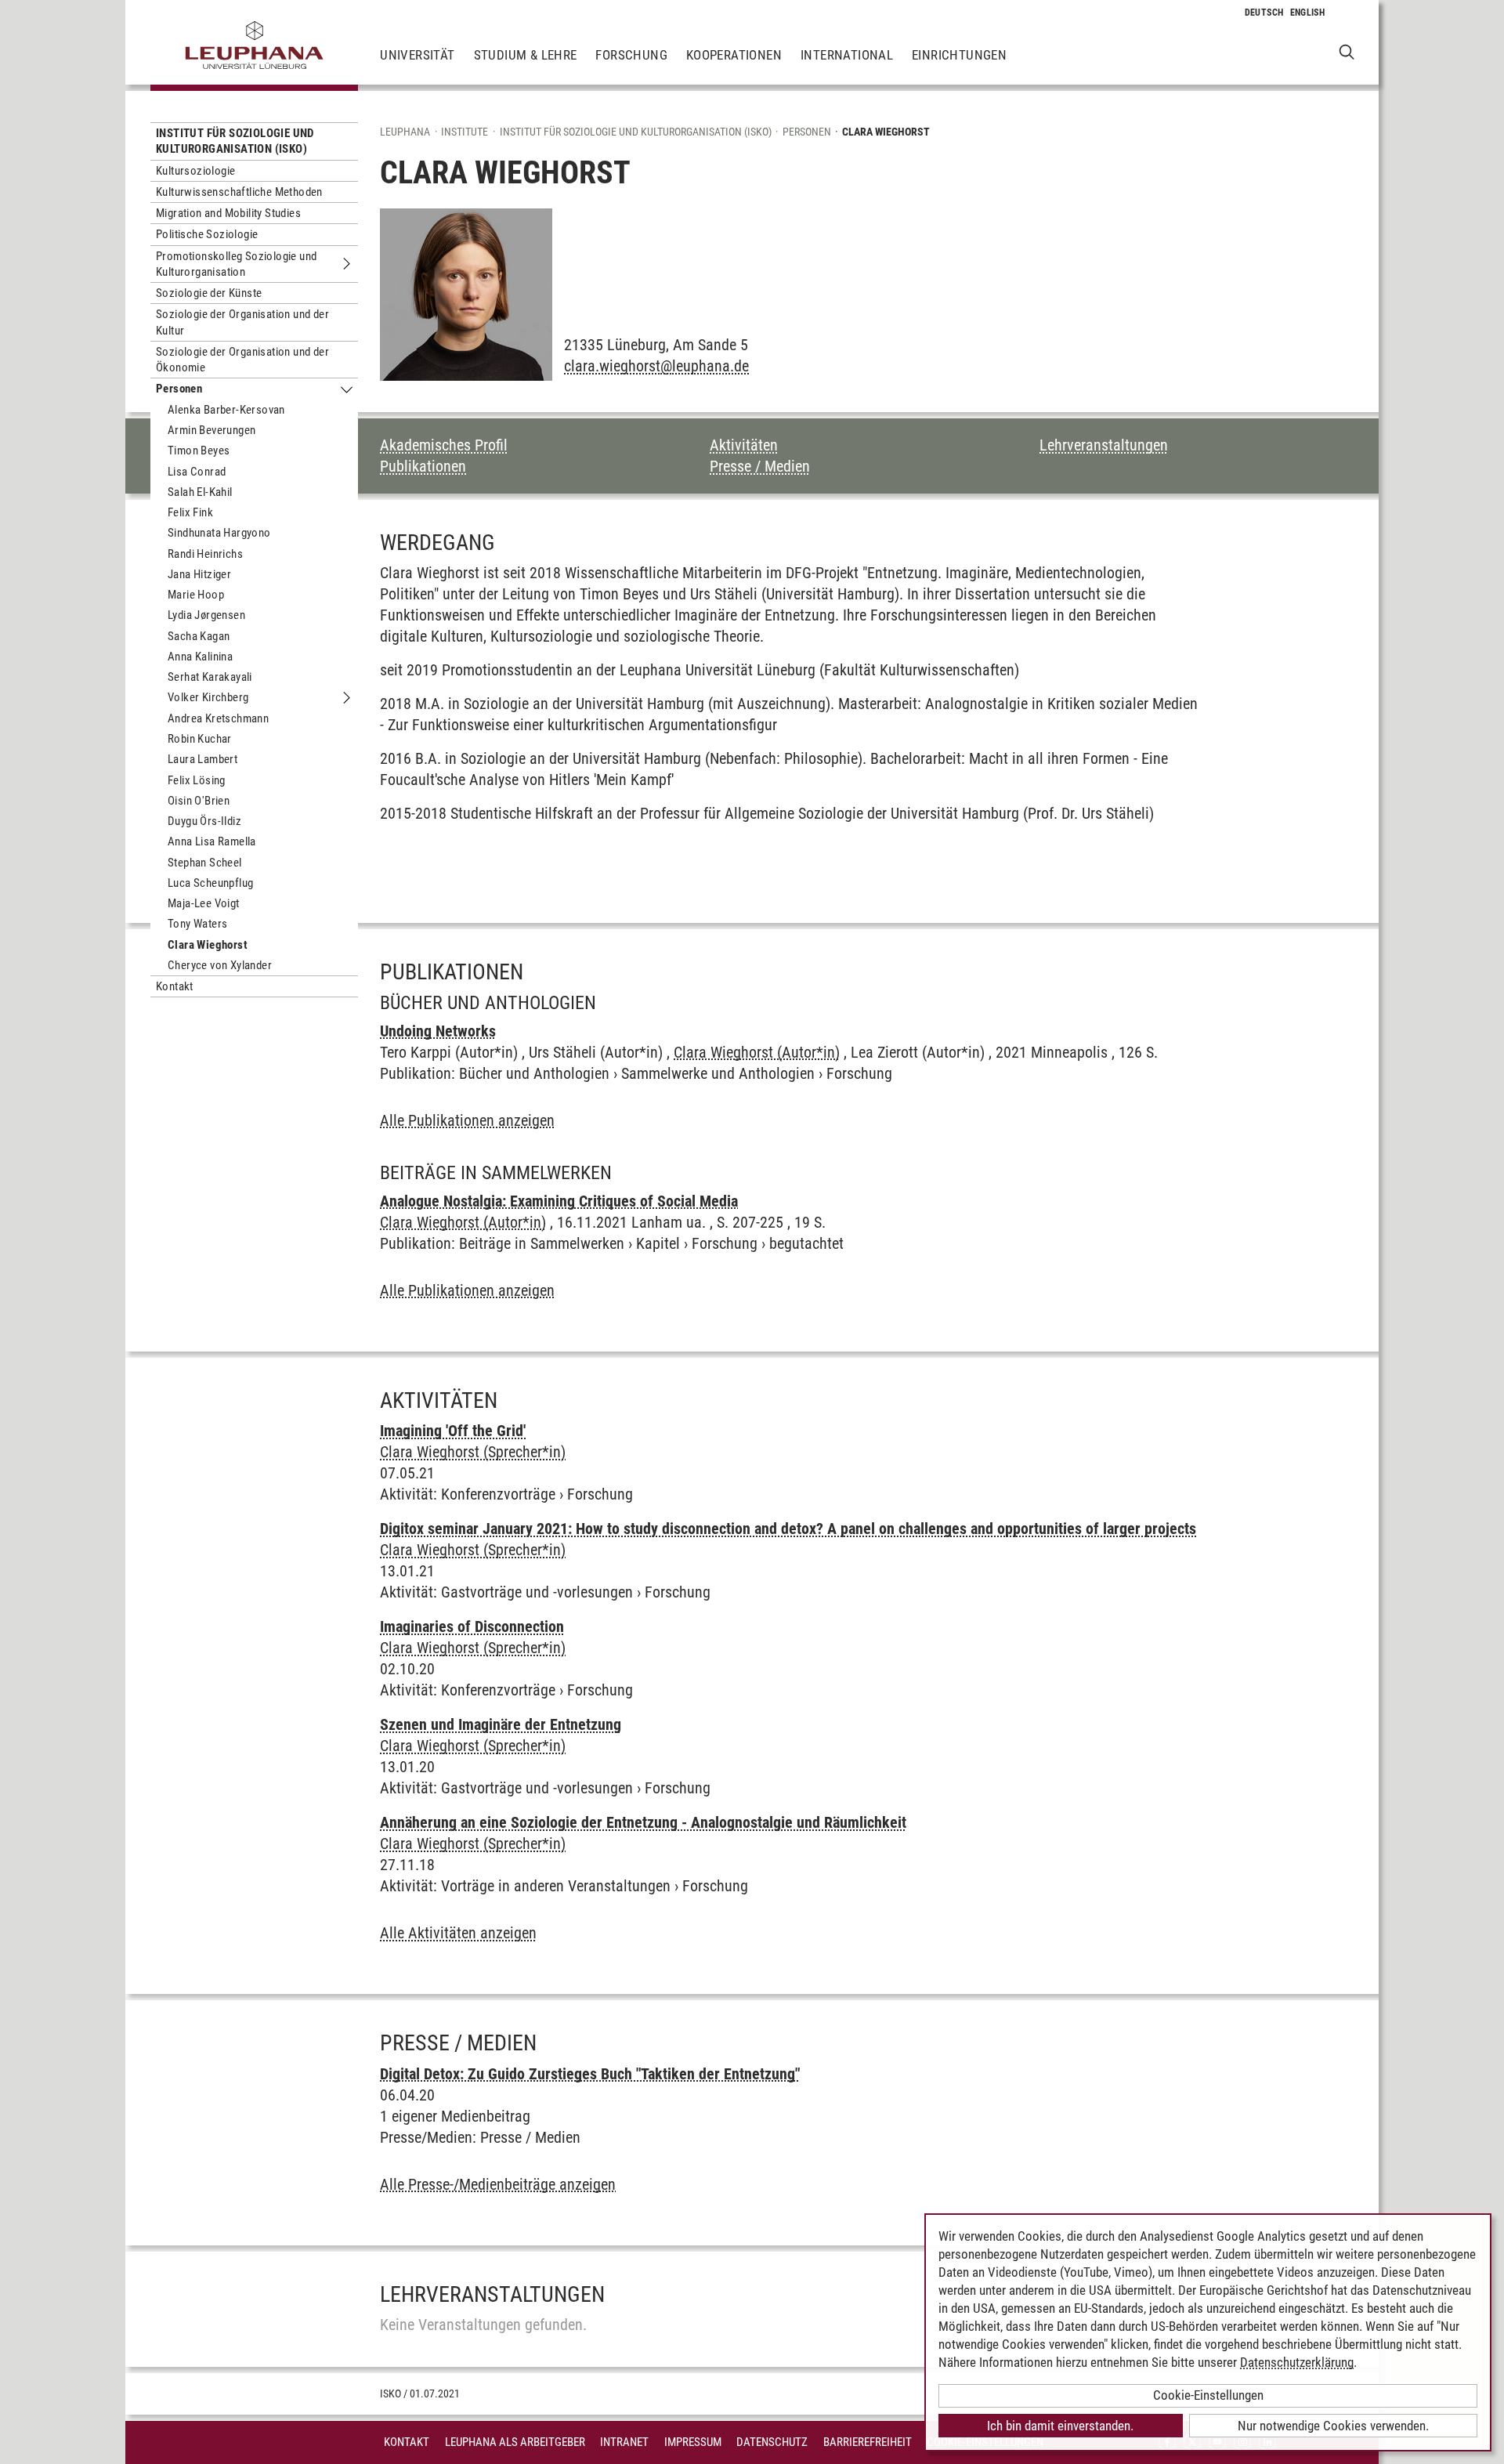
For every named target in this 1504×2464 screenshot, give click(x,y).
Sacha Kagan (199, 636)
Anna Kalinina (200, 657)
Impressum (693, 2442)
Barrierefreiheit (868, 2442)
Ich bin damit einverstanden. (1060, 2426)
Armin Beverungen (211, 430)
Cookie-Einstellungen (1208, 2395)
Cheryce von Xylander (220, 965)
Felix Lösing (197, 780)
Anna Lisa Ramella (212, 841)
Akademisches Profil (444, 445)
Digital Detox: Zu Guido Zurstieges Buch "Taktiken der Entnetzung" (590, 2074)
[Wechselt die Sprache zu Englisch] (1308, 13)
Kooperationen (734, 55)
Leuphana (405, 132)
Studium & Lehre (526, 55)
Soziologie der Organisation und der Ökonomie (242, 360)
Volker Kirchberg (208, 697)
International (847, 55)
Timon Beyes (199, 450)
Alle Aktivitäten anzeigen (458, 1933)
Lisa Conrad (197, 472)
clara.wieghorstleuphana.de (656, 366)
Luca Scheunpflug (210, 883)
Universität (417, 55)
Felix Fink (190, 512)
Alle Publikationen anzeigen (467, 1120)
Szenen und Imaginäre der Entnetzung (501, 1724)
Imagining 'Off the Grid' (453, 1431)
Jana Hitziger (199, 574)
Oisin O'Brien (199, 801)
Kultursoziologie (195, 171)
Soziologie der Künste (209, 293)
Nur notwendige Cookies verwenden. (1333, 2426)
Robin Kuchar (200, 739)
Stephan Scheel (205, 863)
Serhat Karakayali (210, 677)
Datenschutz (772, 2442)
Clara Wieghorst (208, 945)
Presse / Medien (760, 466)
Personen (179, 389)
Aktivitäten (744, 445)
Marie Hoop (196, 595)
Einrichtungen (959, 55)
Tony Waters (197, 924)
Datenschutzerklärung (1297, 2362)
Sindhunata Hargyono (219, 533)
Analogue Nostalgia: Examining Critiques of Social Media (559, 1201)
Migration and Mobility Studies (228, 213)
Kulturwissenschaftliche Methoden (239, 192)
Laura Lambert (202, 759)
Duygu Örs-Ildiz (204, 821)
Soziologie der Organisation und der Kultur (242, 322)
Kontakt (175, 986)
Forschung (631, 55)
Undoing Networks (438, 1031)
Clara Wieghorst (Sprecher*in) (473, 1452)
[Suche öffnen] (1347, 51)
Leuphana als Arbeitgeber (515, 2442)
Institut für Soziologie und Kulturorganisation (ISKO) (235, 141)
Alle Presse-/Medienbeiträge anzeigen (498, 2184)
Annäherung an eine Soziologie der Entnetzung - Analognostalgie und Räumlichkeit (643, 1822)
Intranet (624, 2442)
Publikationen (423, 466)
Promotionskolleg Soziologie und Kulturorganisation (236, 264)
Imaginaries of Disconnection (472, 1626)
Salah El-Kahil (200, 492)
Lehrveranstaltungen (1104, 445)
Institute (465, 132)
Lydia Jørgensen (206, 615)
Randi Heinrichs (205, 554)
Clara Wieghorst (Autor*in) (757, 1052)
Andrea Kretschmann (218, 718)
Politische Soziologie (207, 234)
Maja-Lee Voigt (204, 903)
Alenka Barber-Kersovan (226, 410)
